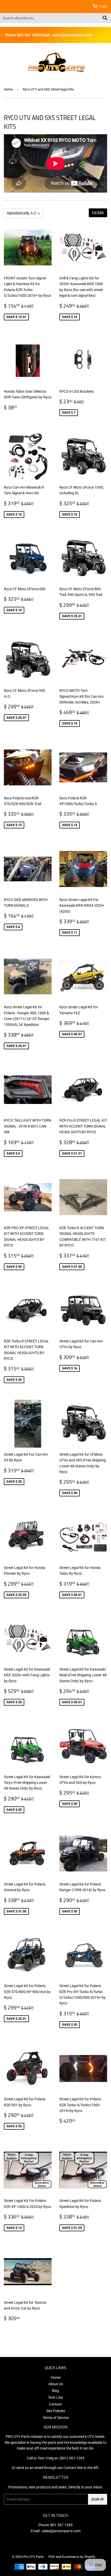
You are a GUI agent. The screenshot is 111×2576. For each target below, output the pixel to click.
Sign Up (98, 2499)
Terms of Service (56, 2418)
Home (8, 89)
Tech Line (55, 2397)
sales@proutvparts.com (61, 2531)
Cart (103, 6)
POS (51, 2557)
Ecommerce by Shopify (78, 2557)
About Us (56, 2384)
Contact (55, 2404)
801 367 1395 (61, 2525)
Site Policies (56, 2411)
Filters (98, 213)
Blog (55, 2391)
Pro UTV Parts (33, 2557)
